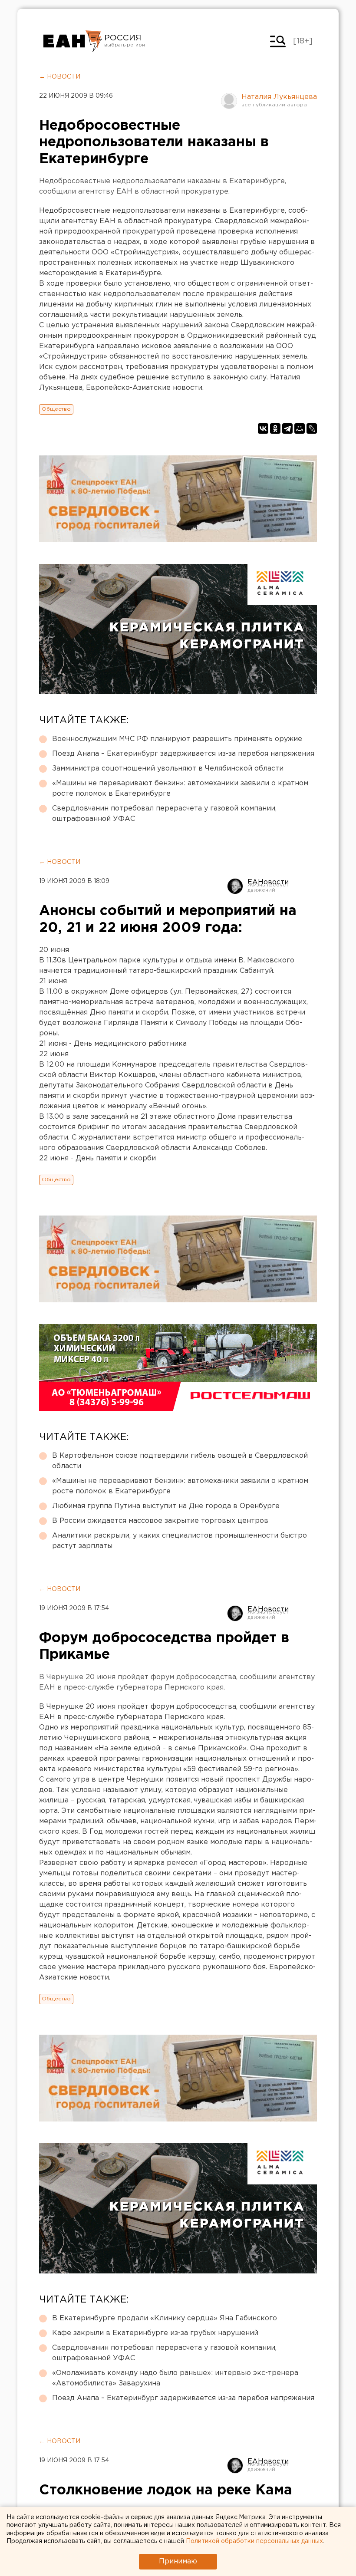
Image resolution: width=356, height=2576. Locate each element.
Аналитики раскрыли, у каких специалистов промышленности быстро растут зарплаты (180, 1541)
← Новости (60, 77)
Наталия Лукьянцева (279, 97)
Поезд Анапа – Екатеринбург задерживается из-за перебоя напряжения (183, 754)
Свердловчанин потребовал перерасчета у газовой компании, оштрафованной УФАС (164, 814)
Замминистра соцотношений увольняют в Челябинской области (168, 769)
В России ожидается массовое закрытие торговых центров (160, 1521)
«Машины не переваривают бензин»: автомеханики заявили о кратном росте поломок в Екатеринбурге (180, 789)
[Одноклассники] (275, 428)
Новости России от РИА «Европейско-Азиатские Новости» (73, 41)
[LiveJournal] (312, 428)
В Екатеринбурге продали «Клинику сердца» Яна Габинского (165, 2318)
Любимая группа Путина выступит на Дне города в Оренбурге (166, 1506)
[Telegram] (287, 428)
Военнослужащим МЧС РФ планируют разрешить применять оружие (177, 739)
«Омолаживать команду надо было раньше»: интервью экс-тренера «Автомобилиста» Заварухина (175, 2378)
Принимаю (178, 2561)
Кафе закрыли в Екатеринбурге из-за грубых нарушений (155, 2333)
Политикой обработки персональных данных (254, 2541)
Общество (56, 409)
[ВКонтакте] (263, 428)
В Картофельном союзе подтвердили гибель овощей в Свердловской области (180, 1461)
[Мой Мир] (300, 428)
